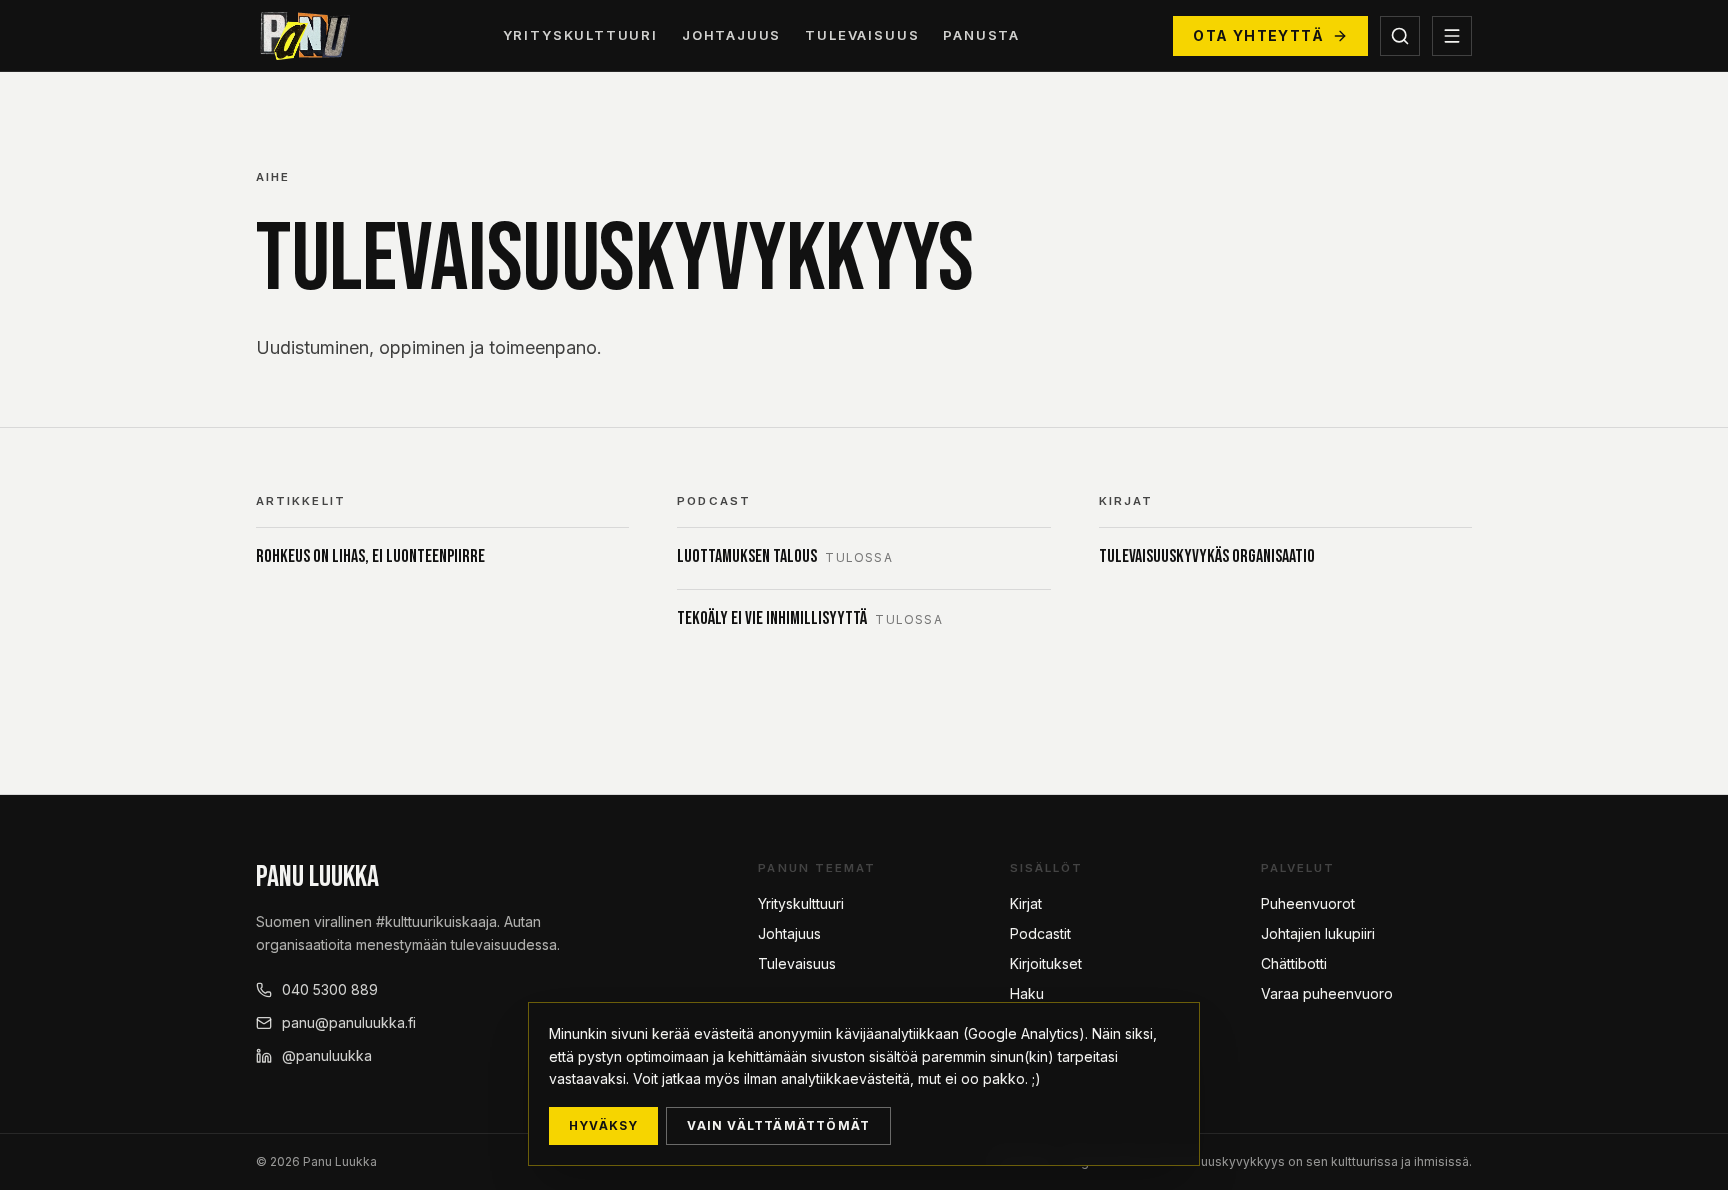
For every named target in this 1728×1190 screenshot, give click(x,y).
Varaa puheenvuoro (1327, 993)
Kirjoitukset (1046, 963)
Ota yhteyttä (1258, 35)
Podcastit (1040, 933)
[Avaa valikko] (1452, 36)
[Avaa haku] (1400, 36)
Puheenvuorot (1308, 903)
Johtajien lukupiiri (1318, 933)
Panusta (981, 35)
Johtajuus (731, 35)
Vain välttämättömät (778, 1125)
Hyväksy (603, 1125)
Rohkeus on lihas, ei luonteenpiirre (370, 556)
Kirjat (1026, 903)
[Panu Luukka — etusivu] (303, 36)
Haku (1027, 993)
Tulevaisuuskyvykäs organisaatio (1207, 556)
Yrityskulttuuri (580, 35)
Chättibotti (1294, 963)
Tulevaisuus (862, 35)
